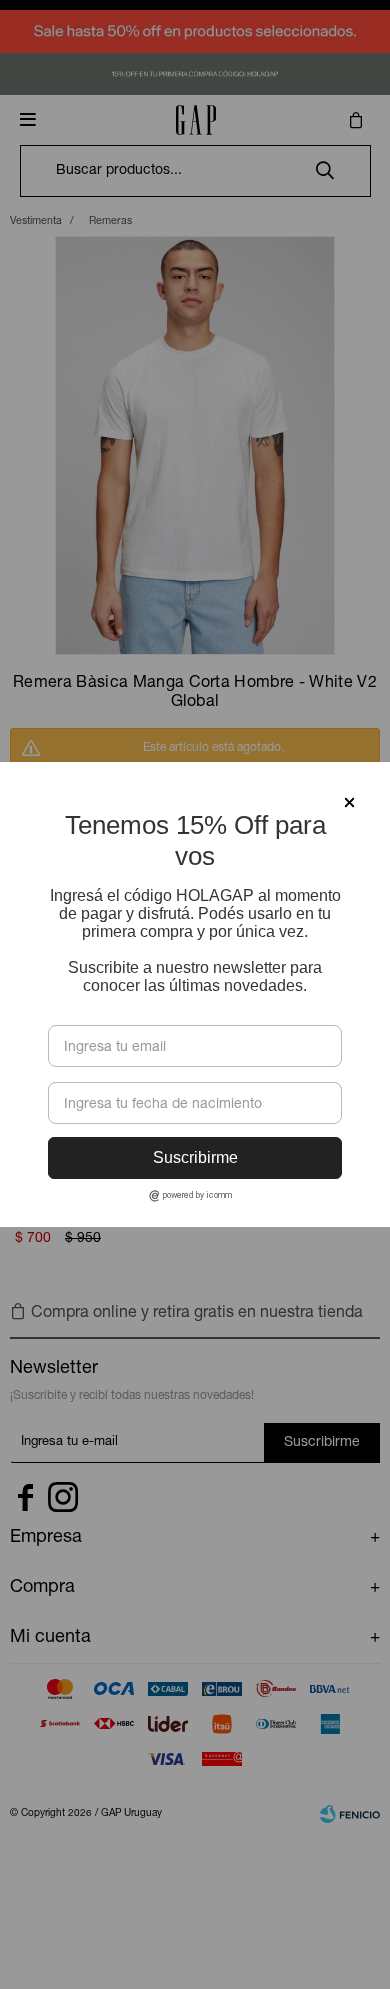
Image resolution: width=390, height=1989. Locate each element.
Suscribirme (195, 1157)
